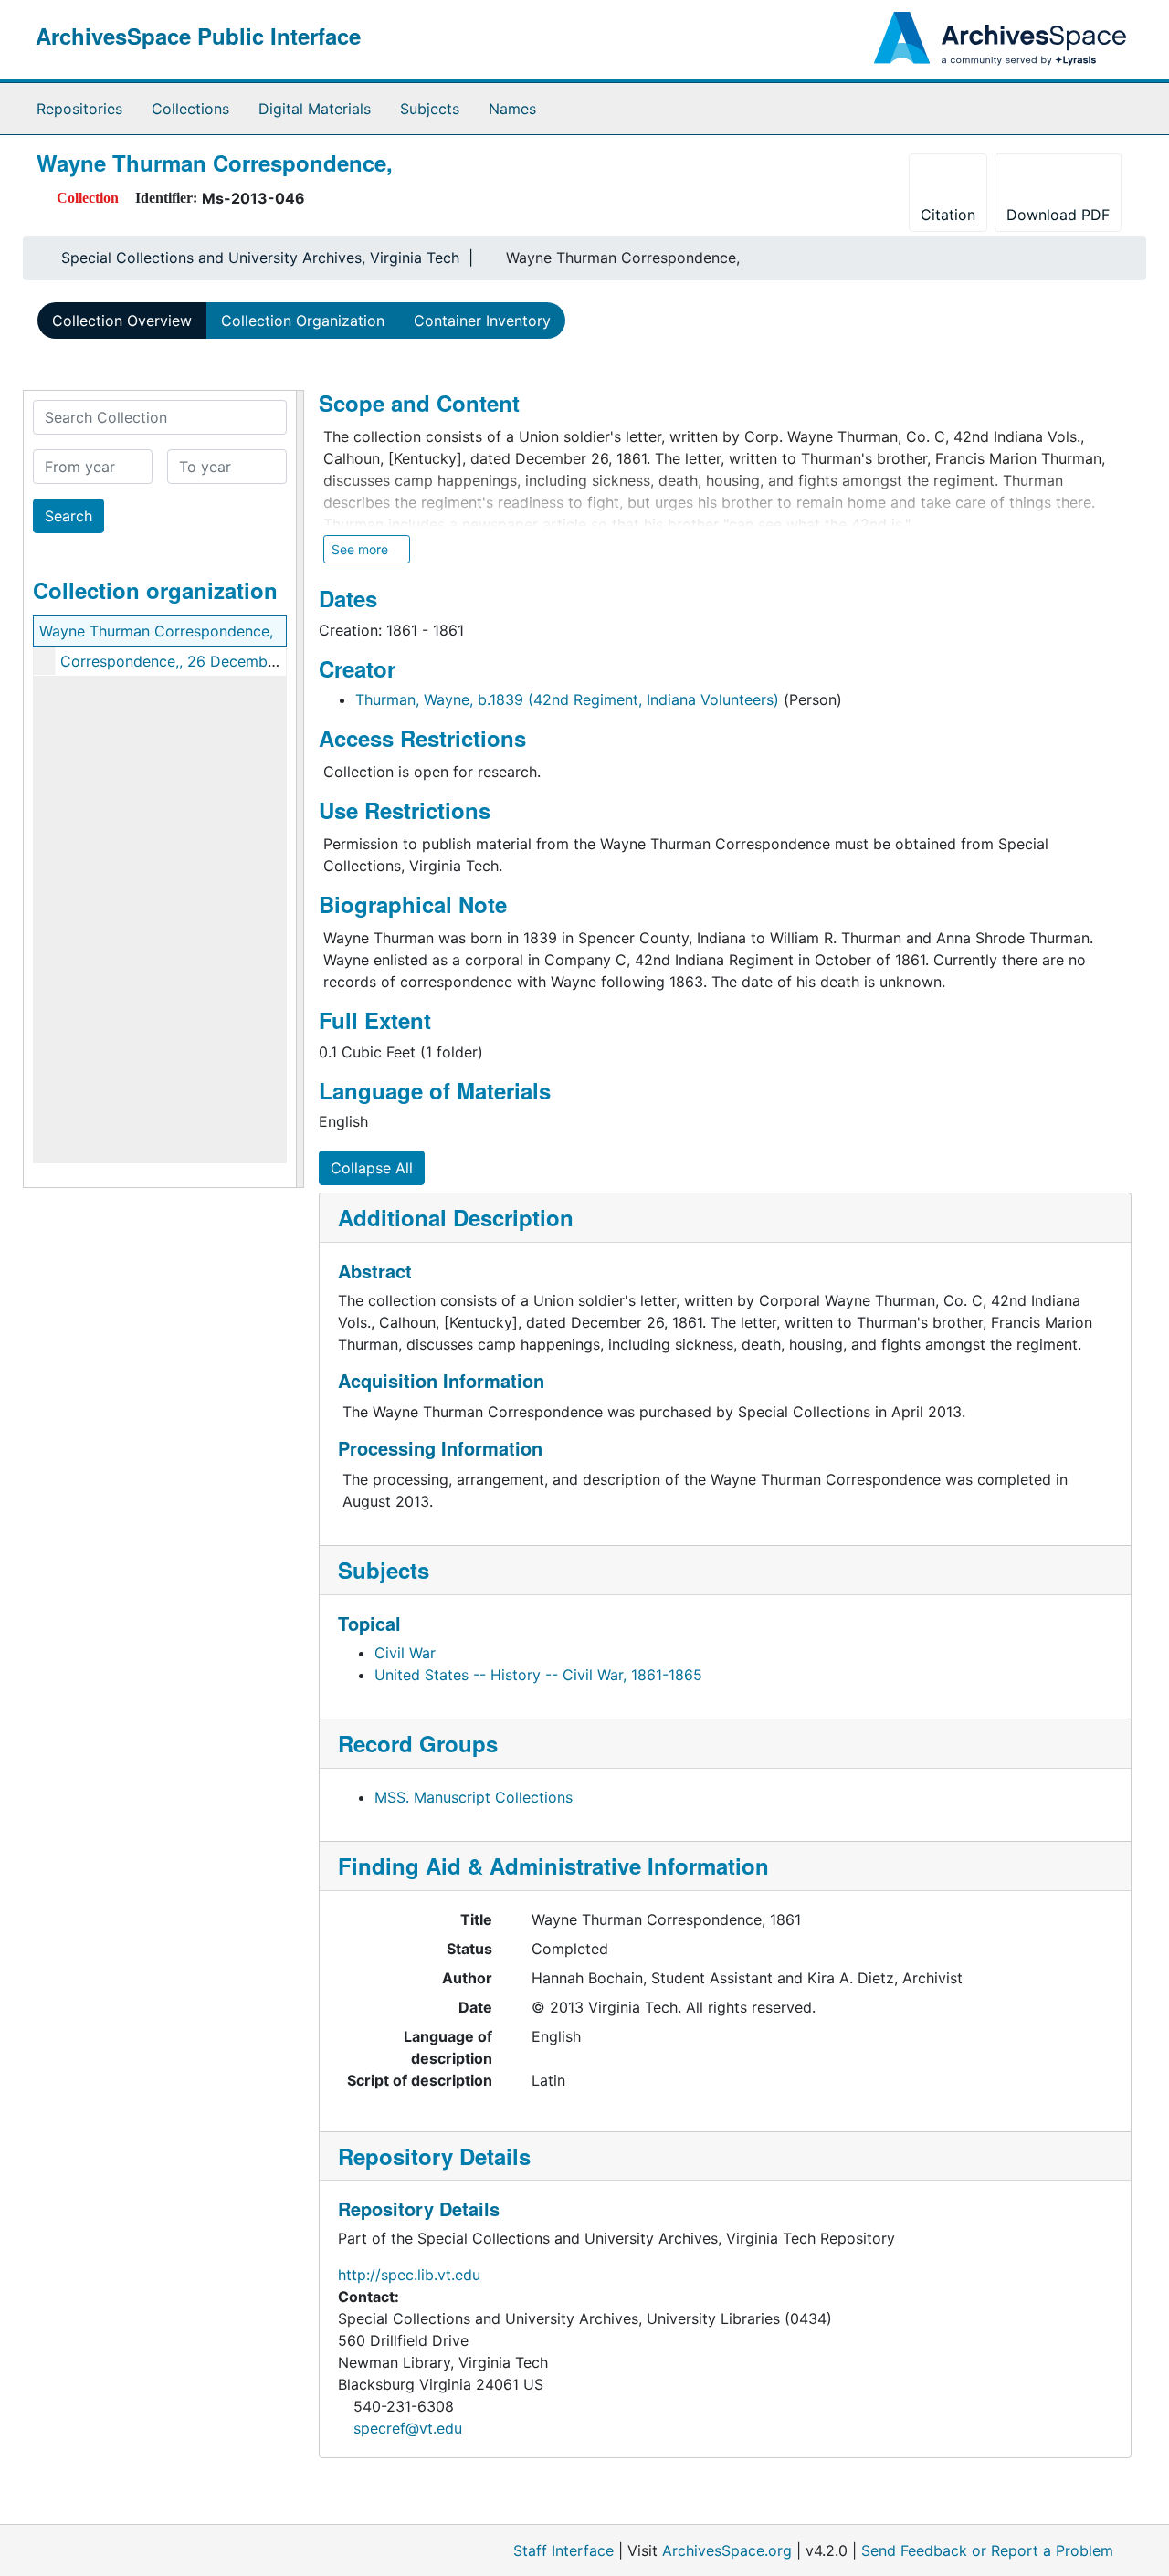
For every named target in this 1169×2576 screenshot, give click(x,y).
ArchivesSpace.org (727, 2550)
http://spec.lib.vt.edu (409, 2275)
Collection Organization (303, 321)
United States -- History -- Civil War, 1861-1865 (538, 1675)
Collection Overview (122, 321)
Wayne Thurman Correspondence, (156, 631)
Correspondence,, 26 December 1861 (189, 661)
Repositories (79, 109)
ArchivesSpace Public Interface (198, 36)
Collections (190, 109)
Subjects (430, 109)
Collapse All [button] (372, 1168)
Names (512, 109)
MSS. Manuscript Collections (474, 1797)
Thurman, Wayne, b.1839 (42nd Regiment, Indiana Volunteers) (567, 699)
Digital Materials (315, 109)
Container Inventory (482, 321)
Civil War (405, 1653)
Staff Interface (563, 2550)
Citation (948, 215)
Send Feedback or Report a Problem (987, 2550)
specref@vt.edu (408, 2428)
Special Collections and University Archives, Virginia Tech (260, 258)
